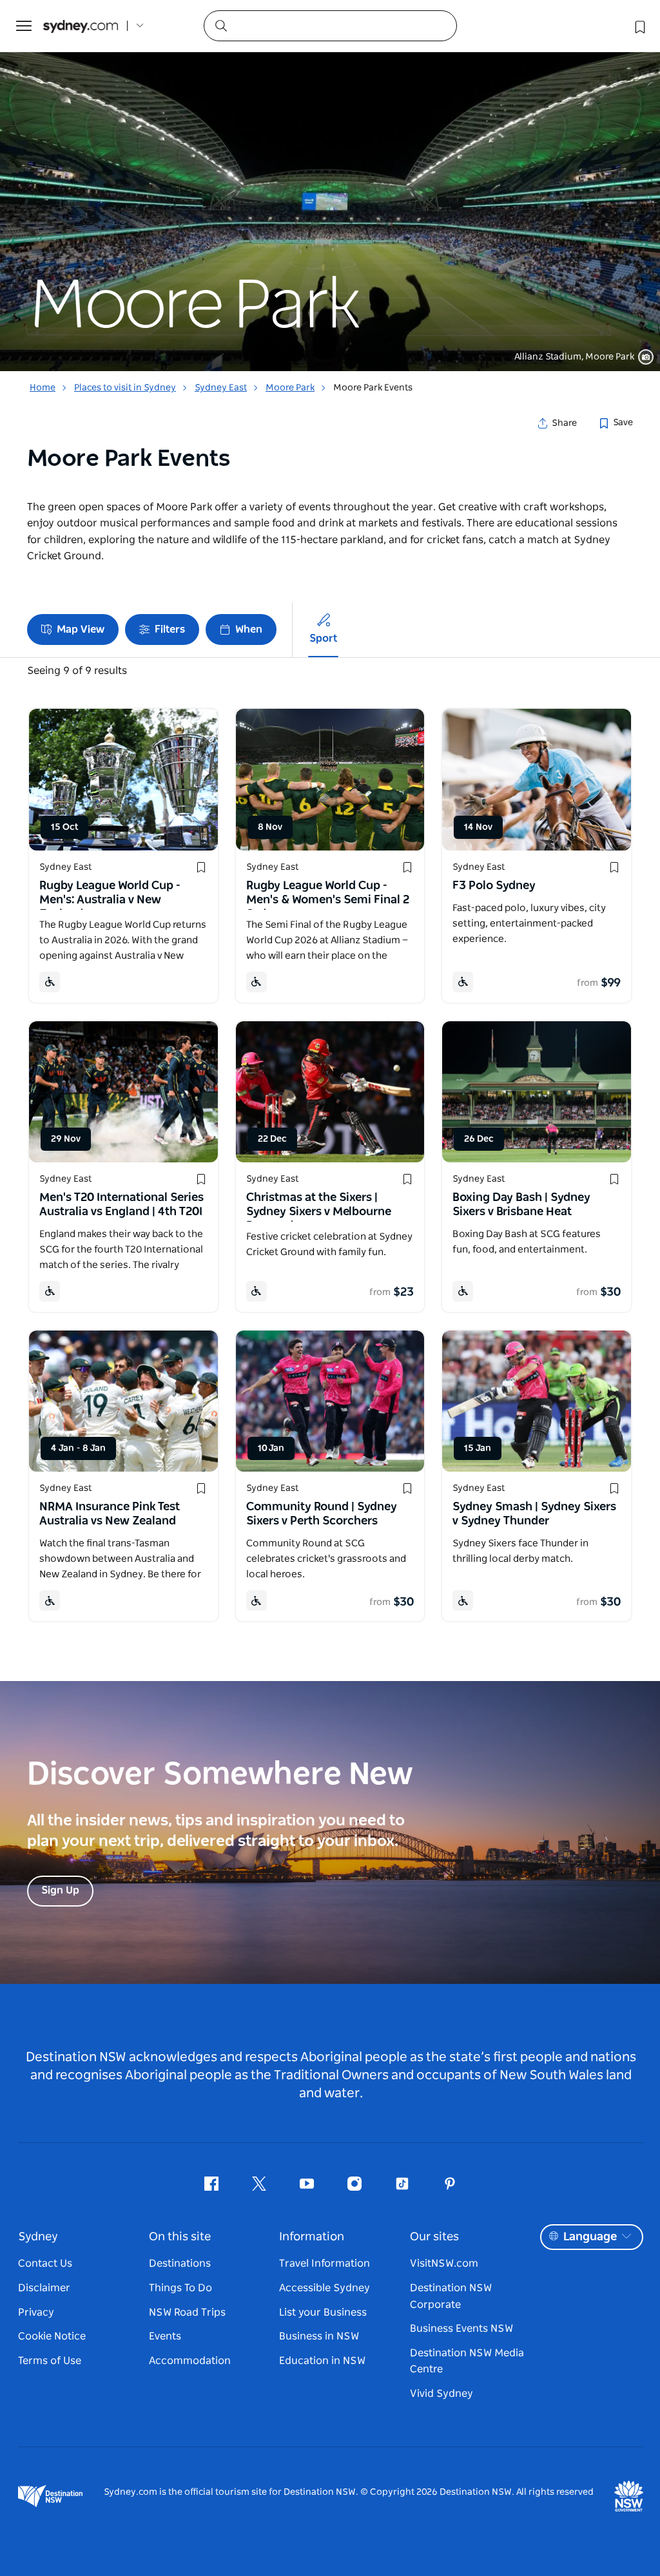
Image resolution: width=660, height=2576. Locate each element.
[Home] (81, 26)
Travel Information (325, 2264)
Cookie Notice (52, 2336)
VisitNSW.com (444, 2264)
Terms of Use (50, 2361)
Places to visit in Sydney (125, 388)
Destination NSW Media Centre (467, 2361)
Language (590, 2237)
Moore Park (290, 388)
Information (312, 2237)
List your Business (323, 2312)
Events (165, 2336)
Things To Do (180, 2288)
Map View (81, 630)
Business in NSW (319, 2336)
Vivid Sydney (442, 2394)
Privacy (36, 2312)
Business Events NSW (461, 2329)
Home (43, 388)
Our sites (434, 2237)
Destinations (180, 2264)
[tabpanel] (330, 186)
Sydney (38, 2237)
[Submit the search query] (220, 25)
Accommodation (190, 2361)
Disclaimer (44, 2288)
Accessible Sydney (325, 2288)
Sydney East (221, 388)
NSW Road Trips (187, 2312)
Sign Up (60, 1890)
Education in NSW (322, 2361)
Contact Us (45, 2264)
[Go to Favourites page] (639, 26)
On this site (180, 2237)
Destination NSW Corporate (451, 2296)
